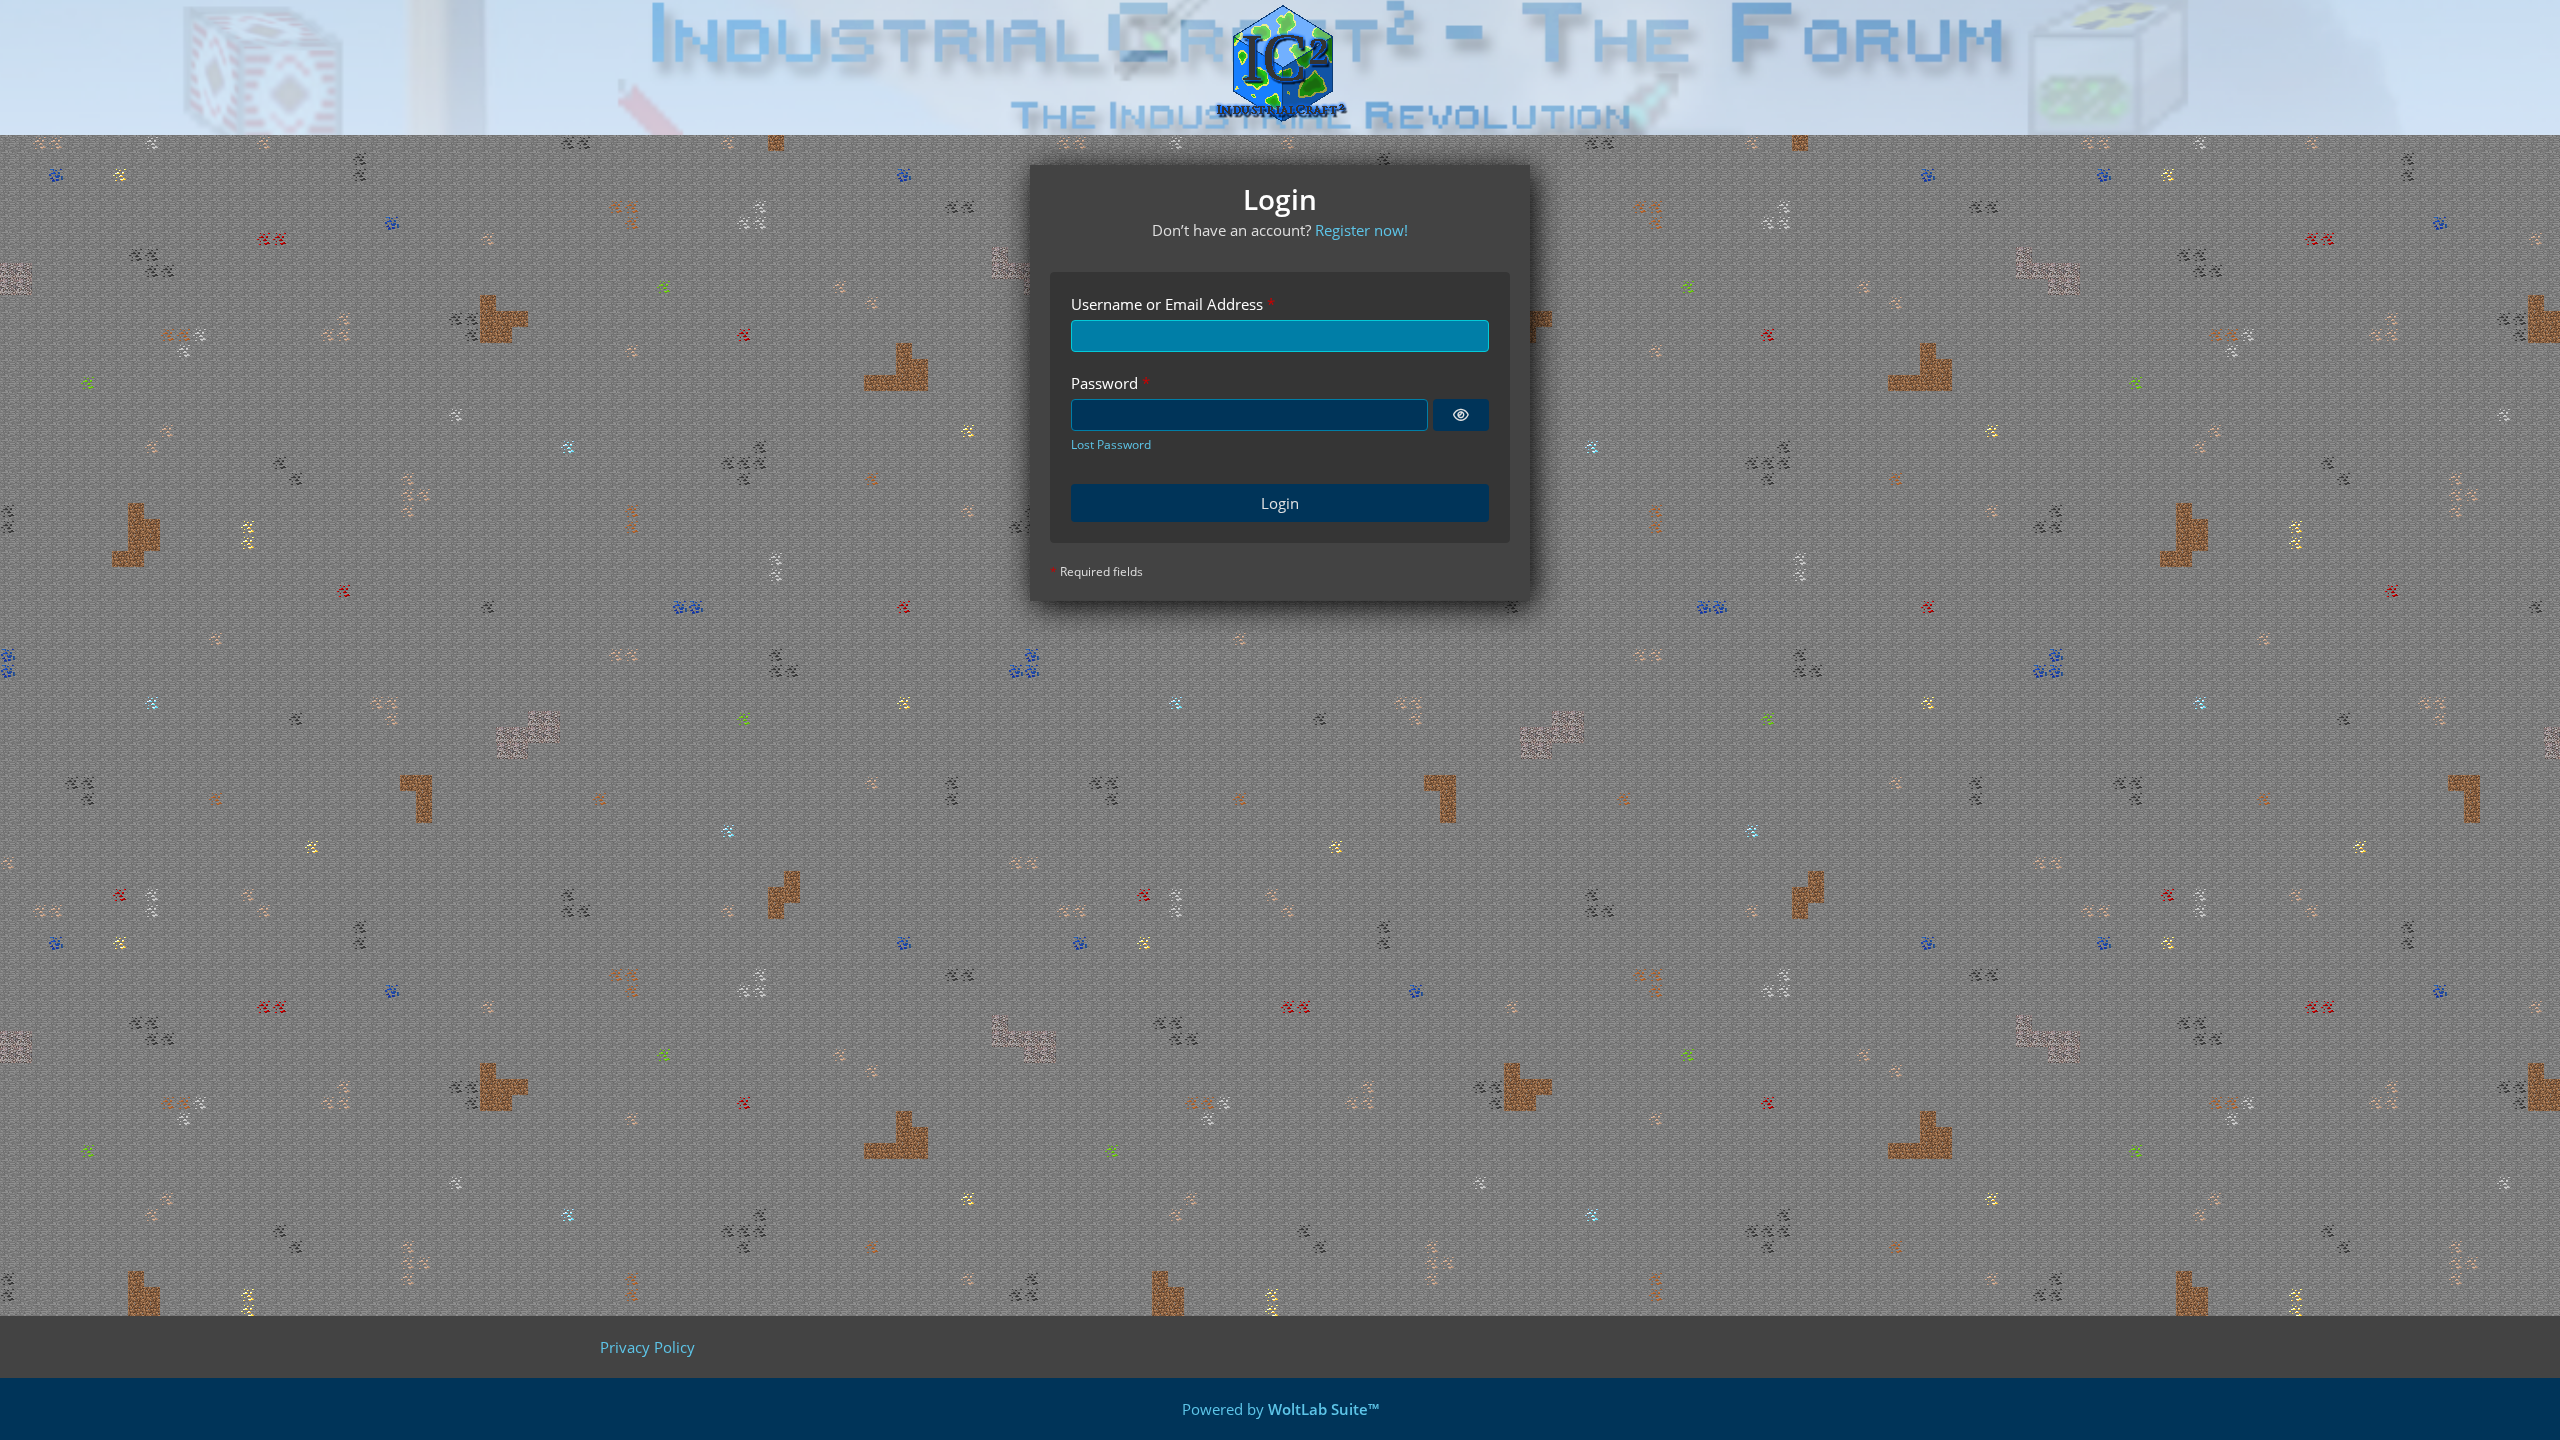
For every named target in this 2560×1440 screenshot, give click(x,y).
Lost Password (1111, 444)
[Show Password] (1461, 415)
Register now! (1361, 230)
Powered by (1280, 1409)
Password (1104, 383)
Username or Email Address (1167, 304)
